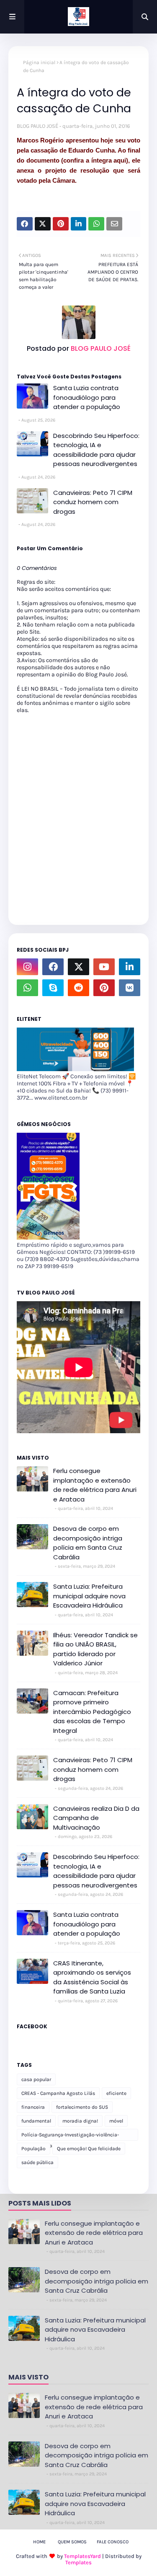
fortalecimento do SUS (82, 2107)
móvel (116, 2121)
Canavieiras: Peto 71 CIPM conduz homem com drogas (93, 502)
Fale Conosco (113, 2542)
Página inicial (39, 62)
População (33, 2149)
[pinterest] (104, 988)
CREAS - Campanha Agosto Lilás (58, 2093)
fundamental (36, 2121)
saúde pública (37, 2162)
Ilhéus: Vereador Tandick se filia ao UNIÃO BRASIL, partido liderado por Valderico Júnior (95, 1649)
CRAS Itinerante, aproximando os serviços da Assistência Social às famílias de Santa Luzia (92, 1977)
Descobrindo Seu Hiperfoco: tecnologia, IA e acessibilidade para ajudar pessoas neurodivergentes (96, 450)
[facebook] (53, 967)
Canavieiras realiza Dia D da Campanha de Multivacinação (96, 1818)
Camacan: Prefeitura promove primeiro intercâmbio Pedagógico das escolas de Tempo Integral (92, 1712)
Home (39, 2542)
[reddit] (78, 988)
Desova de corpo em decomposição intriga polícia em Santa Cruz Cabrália (88, 1543)
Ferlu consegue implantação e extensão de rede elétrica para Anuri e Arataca (95, 1485)
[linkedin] (130, 967)
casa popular (36, 2079)
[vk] (130, 988)
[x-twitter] (78, 967)
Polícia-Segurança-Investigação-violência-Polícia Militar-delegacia (70, 2136)
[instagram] (27, 967)
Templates (78, 2562)
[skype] (53, 988)
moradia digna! (80, 2121)
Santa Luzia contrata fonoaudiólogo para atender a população (87, 397)
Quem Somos (72, 2542)
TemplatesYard (82, 2556)
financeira (33, 2107)
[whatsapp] (27, 988)
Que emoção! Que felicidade (89, 2149)
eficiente (116, 2093)
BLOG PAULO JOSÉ (37, 126)
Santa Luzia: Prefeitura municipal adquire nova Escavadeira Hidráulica (89, 1596)
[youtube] (104, 967)
